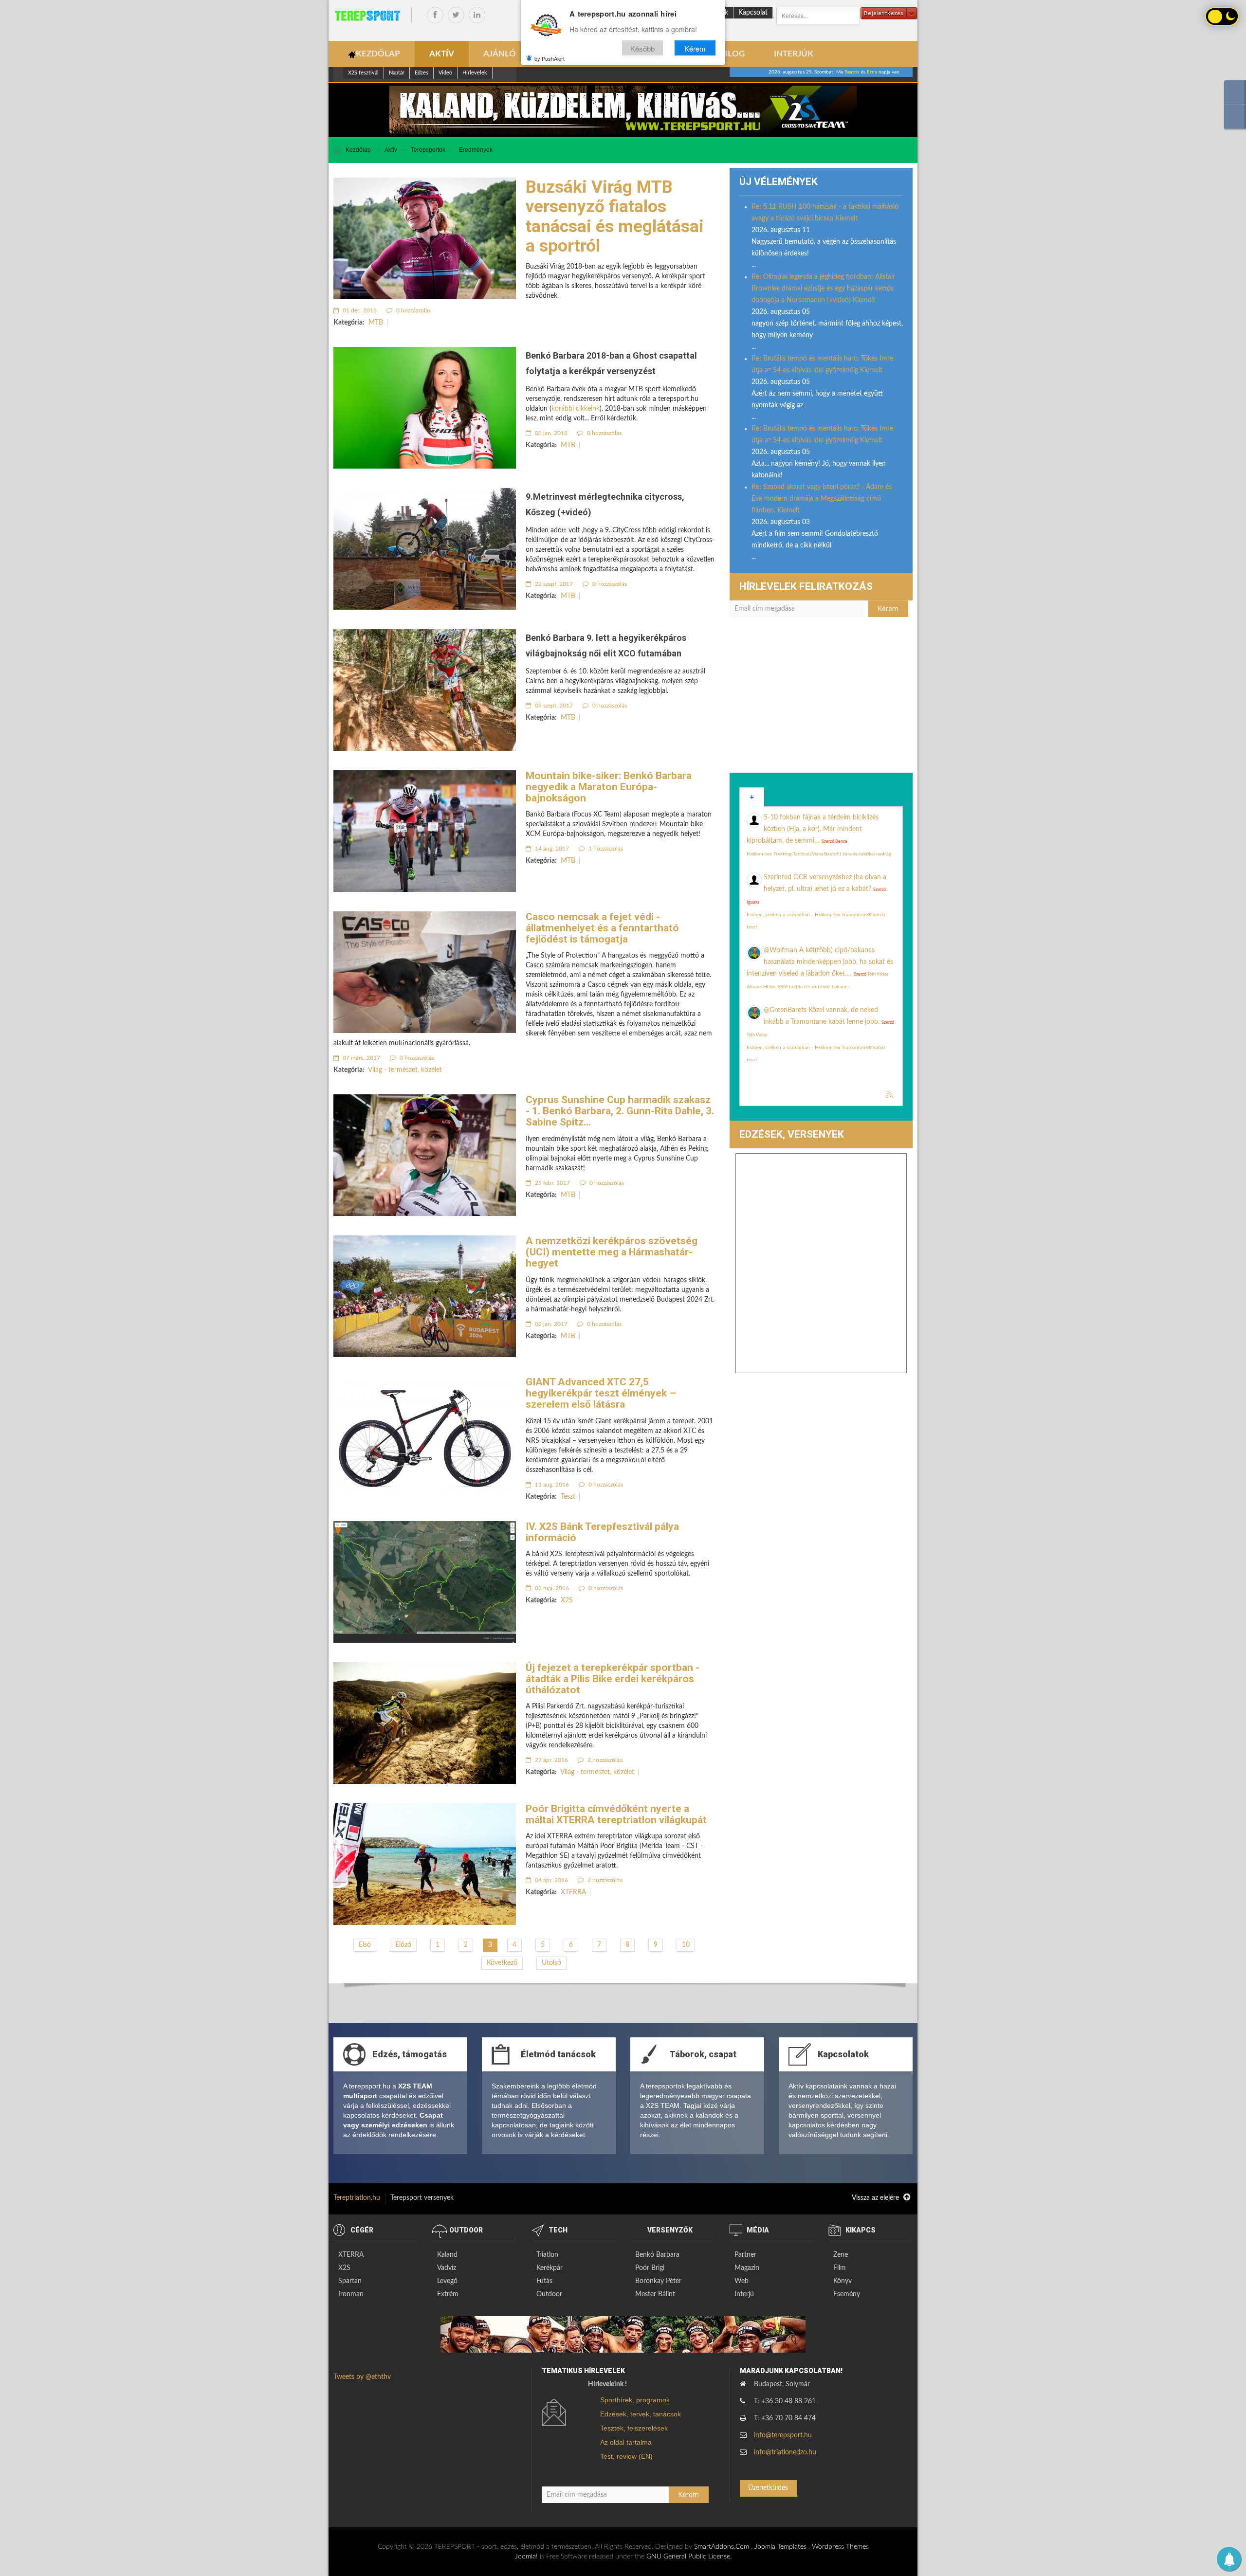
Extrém (448, 2294)
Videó (445, 73)
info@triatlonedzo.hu (785, 2452)
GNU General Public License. (689, 2557)
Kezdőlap (358, 150)
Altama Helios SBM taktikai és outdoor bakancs (798, 987)
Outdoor (549, 2294)
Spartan (350, 2281)
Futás (544, 2281)
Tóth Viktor (878, 974)
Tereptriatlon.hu (357, 2198)
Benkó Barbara (657, 2255)
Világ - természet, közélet (405, 1070)
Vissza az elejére (876, 2198)
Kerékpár (550, 2268)
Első (365, 1945)
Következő (502, 1963)
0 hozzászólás (413, 310)
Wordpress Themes (840, 2547)
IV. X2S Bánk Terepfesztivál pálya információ (602, 1532)
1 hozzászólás (605, 849)
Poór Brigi (650, 2268)
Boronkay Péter (658, 2281)
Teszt (568, 1497)
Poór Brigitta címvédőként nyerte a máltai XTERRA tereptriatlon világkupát (616, 1814)
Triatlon (547, 2255)
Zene (841, 2255)
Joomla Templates (780, 2547)
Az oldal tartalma (626, 2442)
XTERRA (573, 1892)
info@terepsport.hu (783, 2435)
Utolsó (551, 1963)
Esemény (847, 2294)
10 (686, 1945)
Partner (745, 2255)
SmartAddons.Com (722, 2547)
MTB (376, 323)
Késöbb (642, 48)
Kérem (695, 48)
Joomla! (526, 2557)
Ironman (351, 2294)
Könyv (843, 2281)
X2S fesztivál (363, 73)
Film (840, 2268)
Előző (403, 1945)
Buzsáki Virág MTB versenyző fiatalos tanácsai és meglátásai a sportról (615, 217)
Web (742, 2281)
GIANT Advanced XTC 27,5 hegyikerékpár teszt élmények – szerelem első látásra (601, 1393)
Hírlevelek (475, 73)
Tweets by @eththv (362, 2377)
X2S (567, 1600)
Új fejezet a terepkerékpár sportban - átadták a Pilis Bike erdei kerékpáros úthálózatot (613, 1679)
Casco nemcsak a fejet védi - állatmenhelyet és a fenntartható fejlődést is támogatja (602, 928)
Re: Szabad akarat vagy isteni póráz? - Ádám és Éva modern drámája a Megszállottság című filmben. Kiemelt (822, 499)
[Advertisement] (821, 700)
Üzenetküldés (768, 2488)
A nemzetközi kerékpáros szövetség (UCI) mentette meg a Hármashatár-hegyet (612, 1252)
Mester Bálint (655, 2294)
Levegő (447, 2281)
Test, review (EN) (626, 2456)
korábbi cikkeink (576, 409)
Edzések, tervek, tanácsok (641, 2414)
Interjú (744, 2294)
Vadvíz (447, 2268)
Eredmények (476, 150)
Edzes (421, 73)
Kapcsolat (753, 13)
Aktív (391, 150)
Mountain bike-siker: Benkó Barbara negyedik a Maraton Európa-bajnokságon (609, 787)
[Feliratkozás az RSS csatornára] (890, 1095)
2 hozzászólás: (605, 1760)
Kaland (447, 2255)
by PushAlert (550, 58)
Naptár (397, 73)
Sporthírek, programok (635, 2400)
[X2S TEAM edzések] (623, 110)
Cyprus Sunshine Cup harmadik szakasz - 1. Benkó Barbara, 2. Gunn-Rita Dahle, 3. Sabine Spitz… (620, 1111)
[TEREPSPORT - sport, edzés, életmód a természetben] (367, 16)
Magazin (747, 2268)
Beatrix (852, 72)
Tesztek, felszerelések (634, 2428)
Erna (872, 72)
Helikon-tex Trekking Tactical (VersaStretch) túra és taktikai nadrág (819, 854)
